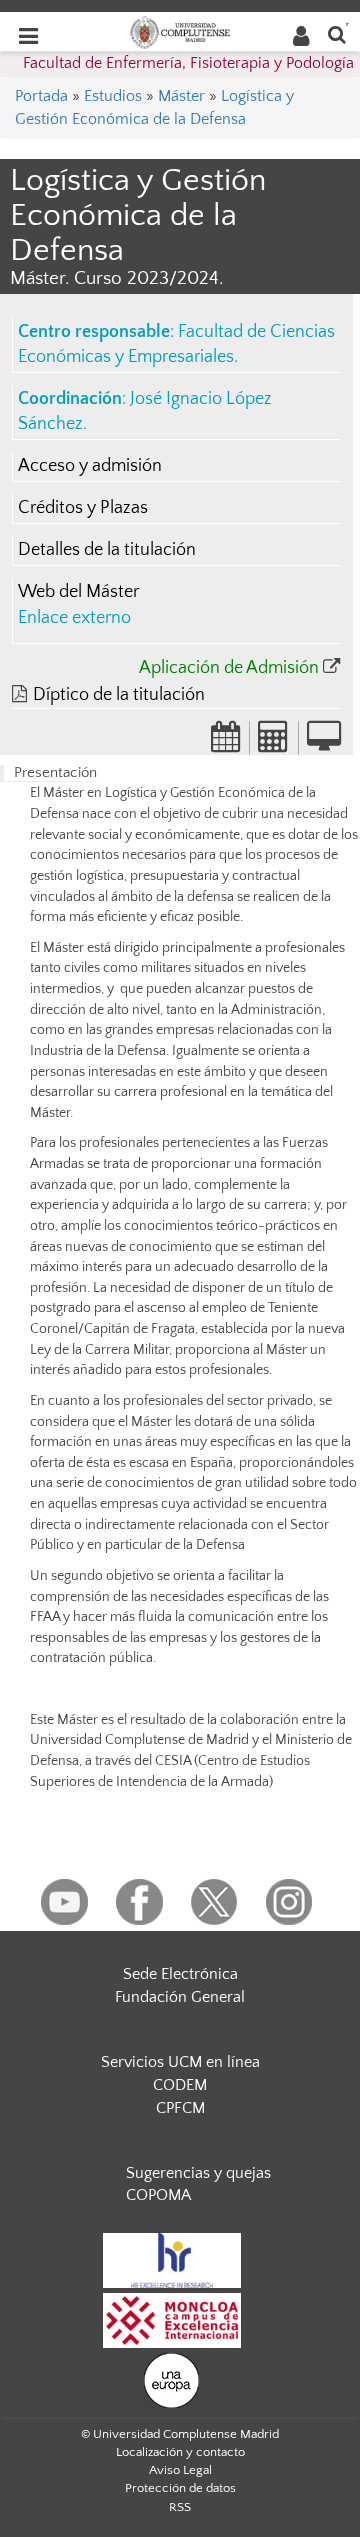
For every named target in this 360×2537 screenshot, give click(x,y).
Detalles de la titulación (107, 550)
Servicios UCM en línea (180, 2062)
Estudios (113, 96)
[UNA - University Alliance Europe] (171, 2380)
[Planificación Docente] (226, 743)
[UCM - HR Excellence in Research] (172, 2260)
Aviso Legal (180, 2470)
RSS (180, 2507)
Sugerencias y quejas (198, 2173)
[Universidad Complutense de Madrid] (180, 31)
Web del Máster (78, 592)
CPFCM (180, 2108)
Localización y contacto (180, 2452)
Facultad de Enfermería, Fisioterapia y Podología (188, 63)
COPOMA (158, 2195)
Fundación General (180, 1997)
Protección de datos (180, 2488)
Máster (181, 96)
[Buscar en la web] (337, 33)
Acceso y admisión (90, 466)
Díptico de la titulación (119, 695)
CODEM (180, 2085)
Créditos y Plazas (83, 508)
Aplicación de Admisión (229, 668)
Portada (41, 96)
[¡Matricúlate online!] (324, 743)
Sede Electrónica (180, 1974)
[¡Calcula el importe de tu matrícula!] (274, 743)
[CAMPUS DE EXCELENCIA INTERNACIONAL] (172, 2320)
